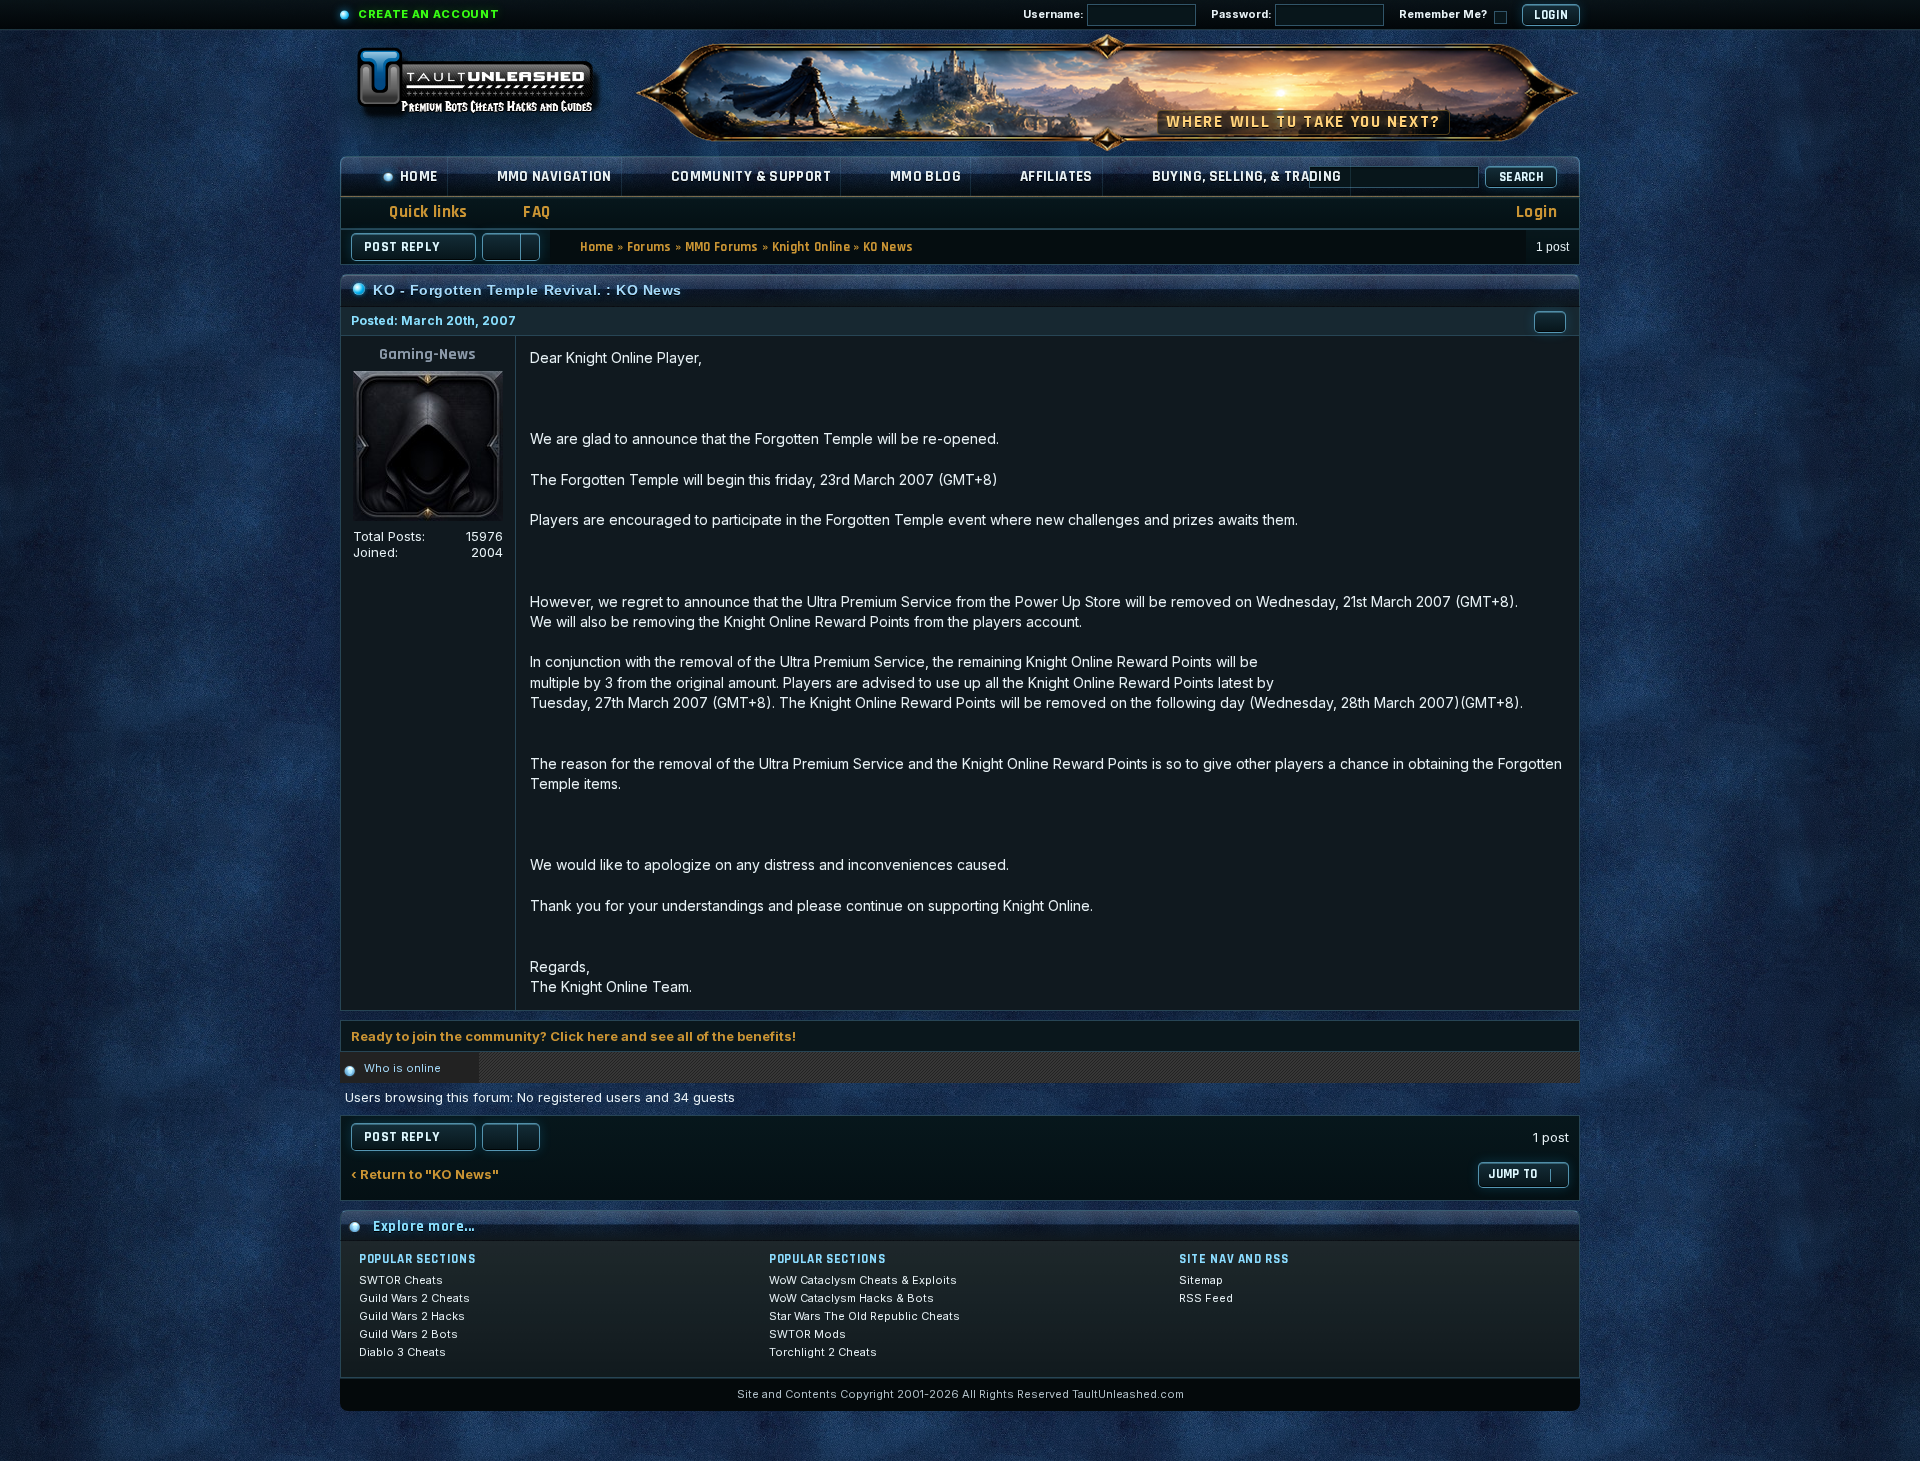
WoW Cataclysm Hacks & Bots (851, 1298)
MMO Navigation (554, 176)
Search (1521, 177)
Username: (1055, 14)
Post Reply (402, 247)
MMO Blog (925, 176)
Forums (649, 247)
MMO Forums (722, 247)
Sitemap (1201, 1280)
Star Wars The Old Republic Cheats (864, 1316)
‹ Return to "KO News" (425, 1174)
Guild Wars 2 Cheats (414, 1298)
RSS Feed (1206, 1298)
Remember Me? (1444, 14)
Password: (1243, 14)
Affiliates (1056, 176)
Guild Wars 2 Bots (408, 1334)
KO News (888, 247)
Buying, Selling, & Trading (1247, 176)
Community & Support (751, 176)
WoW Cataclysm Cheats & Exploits (863, 1280)
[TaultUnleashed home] (490, 87)
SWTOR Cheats (401, 1280)
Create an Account (428, 14)
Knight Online (811, 247)
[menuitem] (524, 212)
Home (419, 176)
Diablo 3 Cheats (402, 1352)
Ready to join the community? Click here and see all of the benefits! (573, 1036)
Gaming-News (427, 354)
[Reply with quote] (1550, 322)
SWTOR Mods (807, 1334)
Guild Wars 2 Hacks (412, 1316)
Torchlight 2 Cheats (823, 1352)
